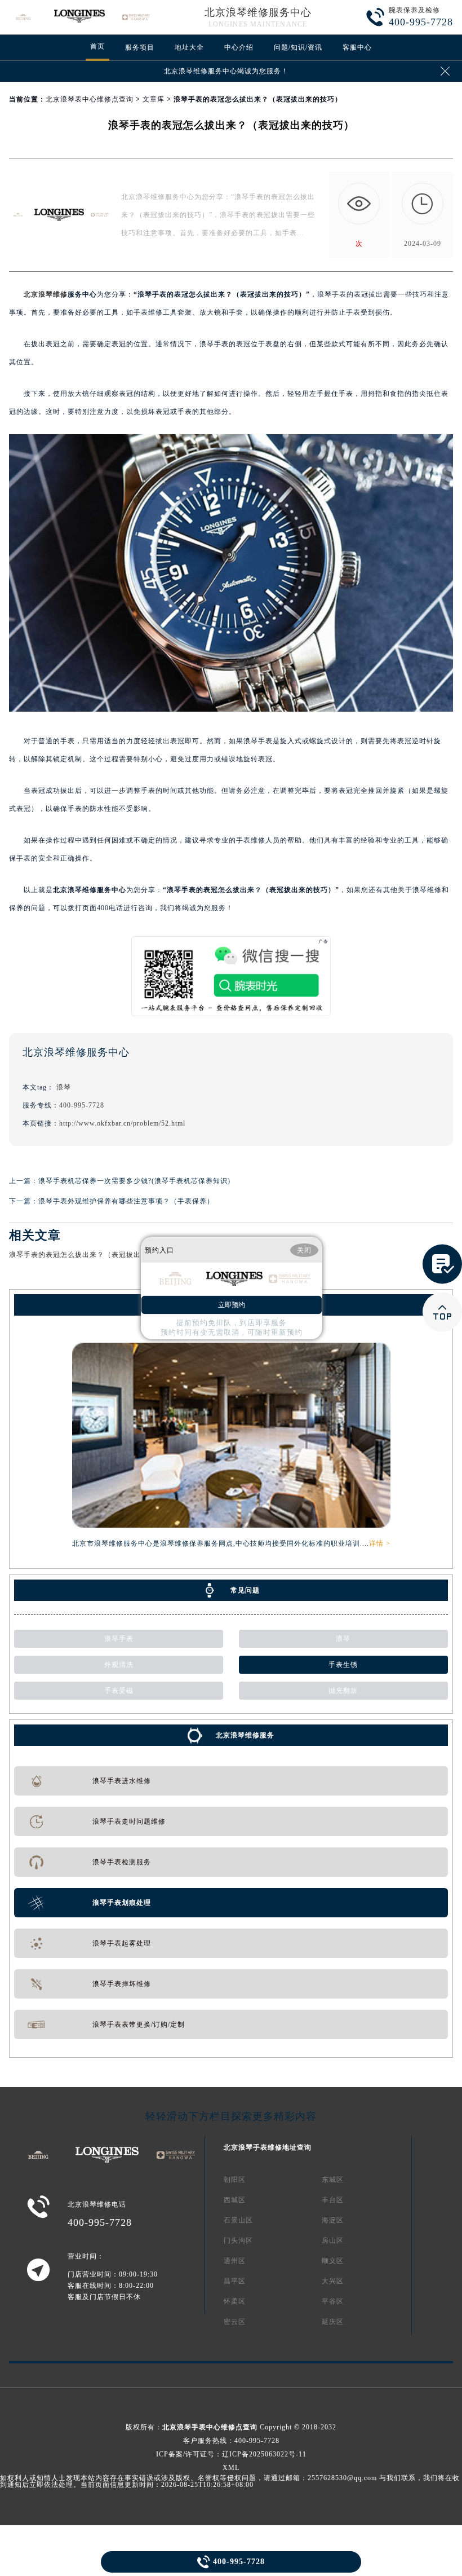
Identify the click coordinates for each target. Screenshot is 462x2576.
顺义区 (333, 2261)
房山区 (333, 2240)
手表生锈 (343, 1665)
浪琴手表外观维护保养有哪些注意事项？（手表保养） (126, 1201)
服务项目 (140, 47)
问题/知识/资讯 (298, 47)
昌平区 (235, 2281)
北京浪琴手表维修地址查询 (268, 2147)
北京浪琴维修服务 (245, 1735)
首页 (97, 46)
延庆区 (333, 2322)
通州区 (235, 2261)
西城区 (235, 2200)
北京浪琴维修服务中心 (258, 12)
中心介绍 (239, 47)
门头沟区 (238, 2240)
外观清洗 (119, 1665)
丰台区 (333, 2200)
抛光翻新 (343, 1691)
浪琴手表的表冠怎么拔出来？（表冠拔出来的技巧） (93, 1255)
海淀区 (333, 2220)
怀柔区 (235, 2301)
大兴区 (333, 2281)
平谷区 (333, 2301)
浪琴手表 (119, 1639)
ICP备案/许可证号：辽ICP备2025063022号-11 (231, 2454)
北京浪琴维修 (46, 294)
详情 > (380, 1543)
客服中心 (357, 47)
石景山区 (238, 2220)
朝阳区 (235, 2180)
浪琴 (64, 1087)
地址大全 (189, 47)
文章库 (154, 99)
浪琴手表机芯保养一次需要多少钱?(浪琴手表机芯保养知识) (134, 1181)
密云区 (235, 2322)
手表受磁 (119, 1691)
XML (231, 2468)
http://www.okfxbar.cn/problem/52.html (122, 1123)
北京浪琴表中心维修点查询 (90, 99)
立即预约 (232, 1305)
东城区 (333, 2180)
